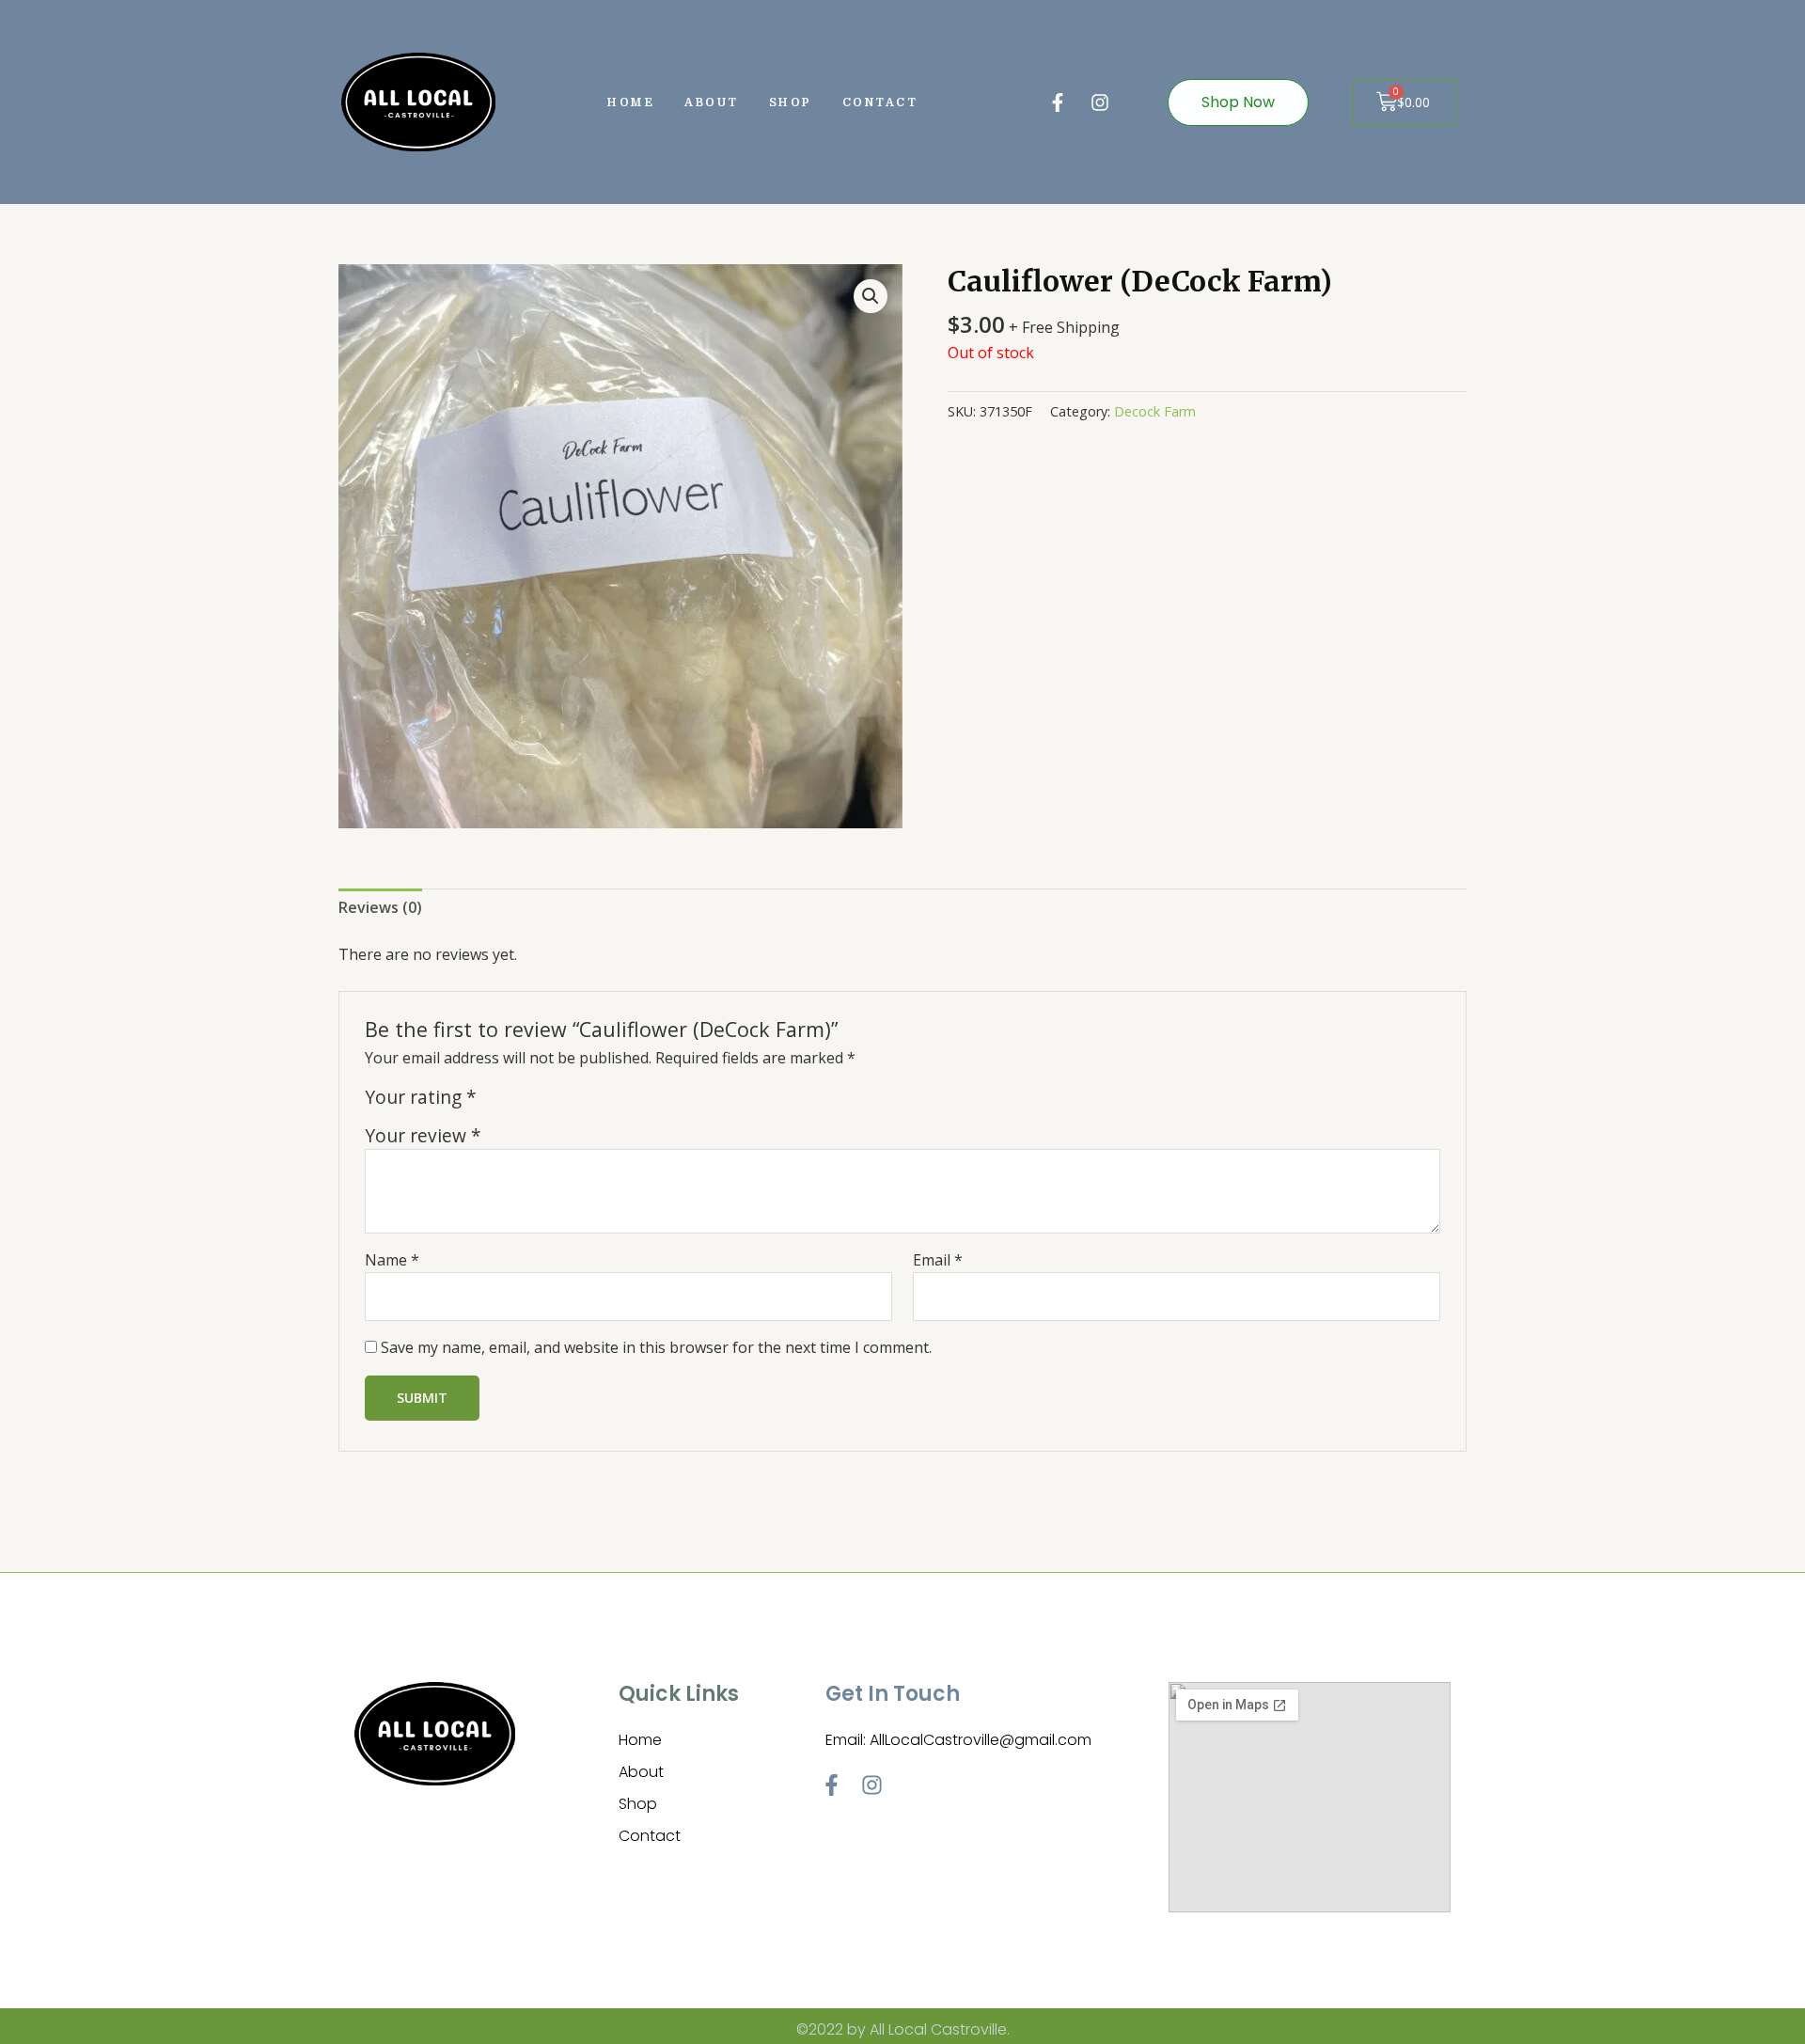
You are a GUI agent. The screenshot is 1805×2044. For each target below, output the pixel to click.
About (712, 102)
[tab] (380, 908)
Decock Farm (1155, 411)
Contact (880, 102)
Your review (423, 1135)
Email (938, 1260)
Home (631, 102)
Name (392, 1260)
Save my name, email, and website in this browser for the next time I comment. (656, 1347)
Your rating (421, 1097)
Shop (791, 102)
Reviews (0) (380, 907)
